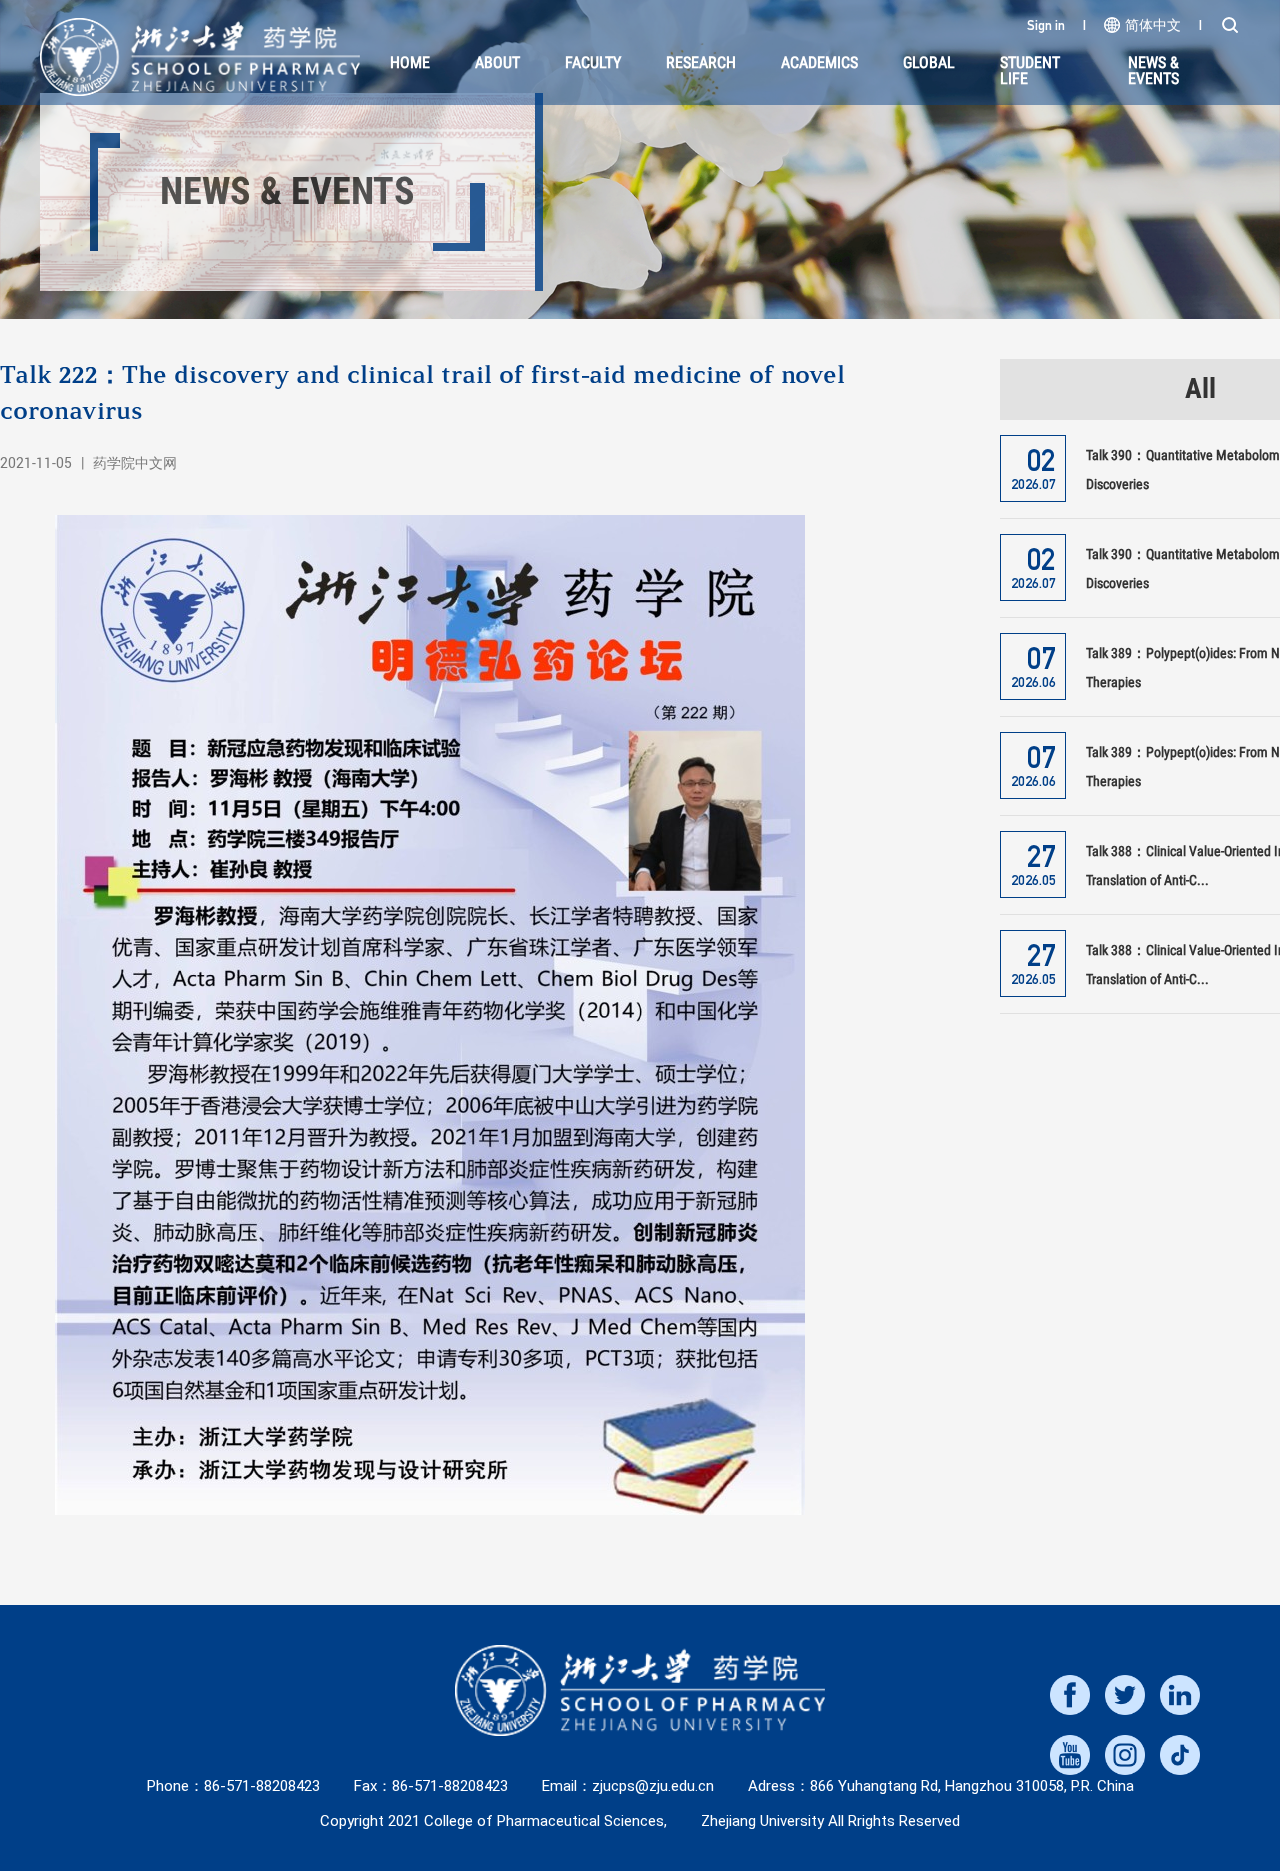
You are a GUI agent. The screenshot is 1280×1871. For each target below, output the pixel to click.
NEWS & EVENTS (1153, 70)
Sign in (1046, 25)
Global (929, 62)
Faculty (593, 62)
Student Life (1030, 70)
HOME (410, 62)
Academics (819, 62)
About (497, 62)
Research (701, 62)
